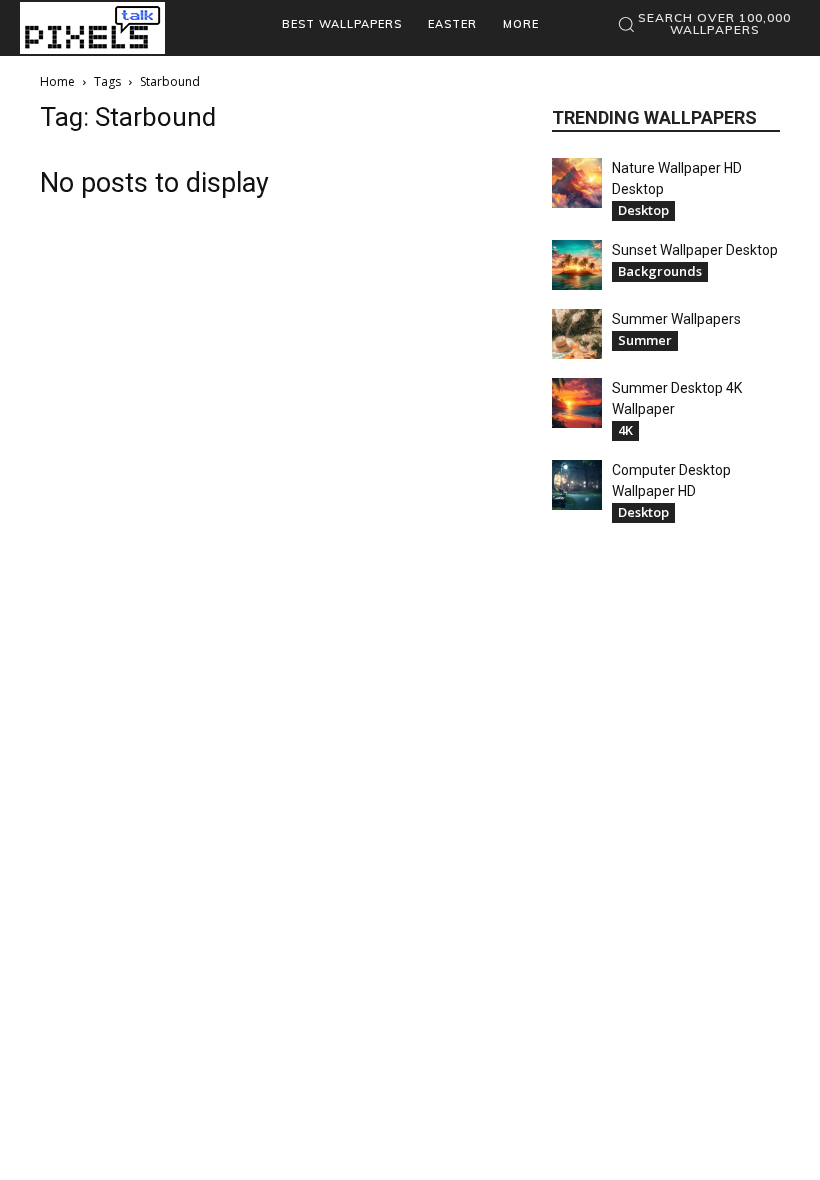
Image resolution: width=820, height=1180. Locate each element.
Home (57, 81)
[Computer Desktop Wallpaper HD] (577, 485)
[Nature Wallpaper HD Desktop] (577, 183)
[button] (703, 24)
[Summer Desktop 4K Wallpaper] (577, 403)
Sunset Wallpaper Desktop (695, 250)
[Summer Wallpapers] (577, 334)
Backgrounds (660, 271)
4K (625, 430)
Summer (645, 340)
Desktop (643, 210)
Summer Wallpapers (676, 319)
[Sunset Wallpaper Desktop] (577, 265)
